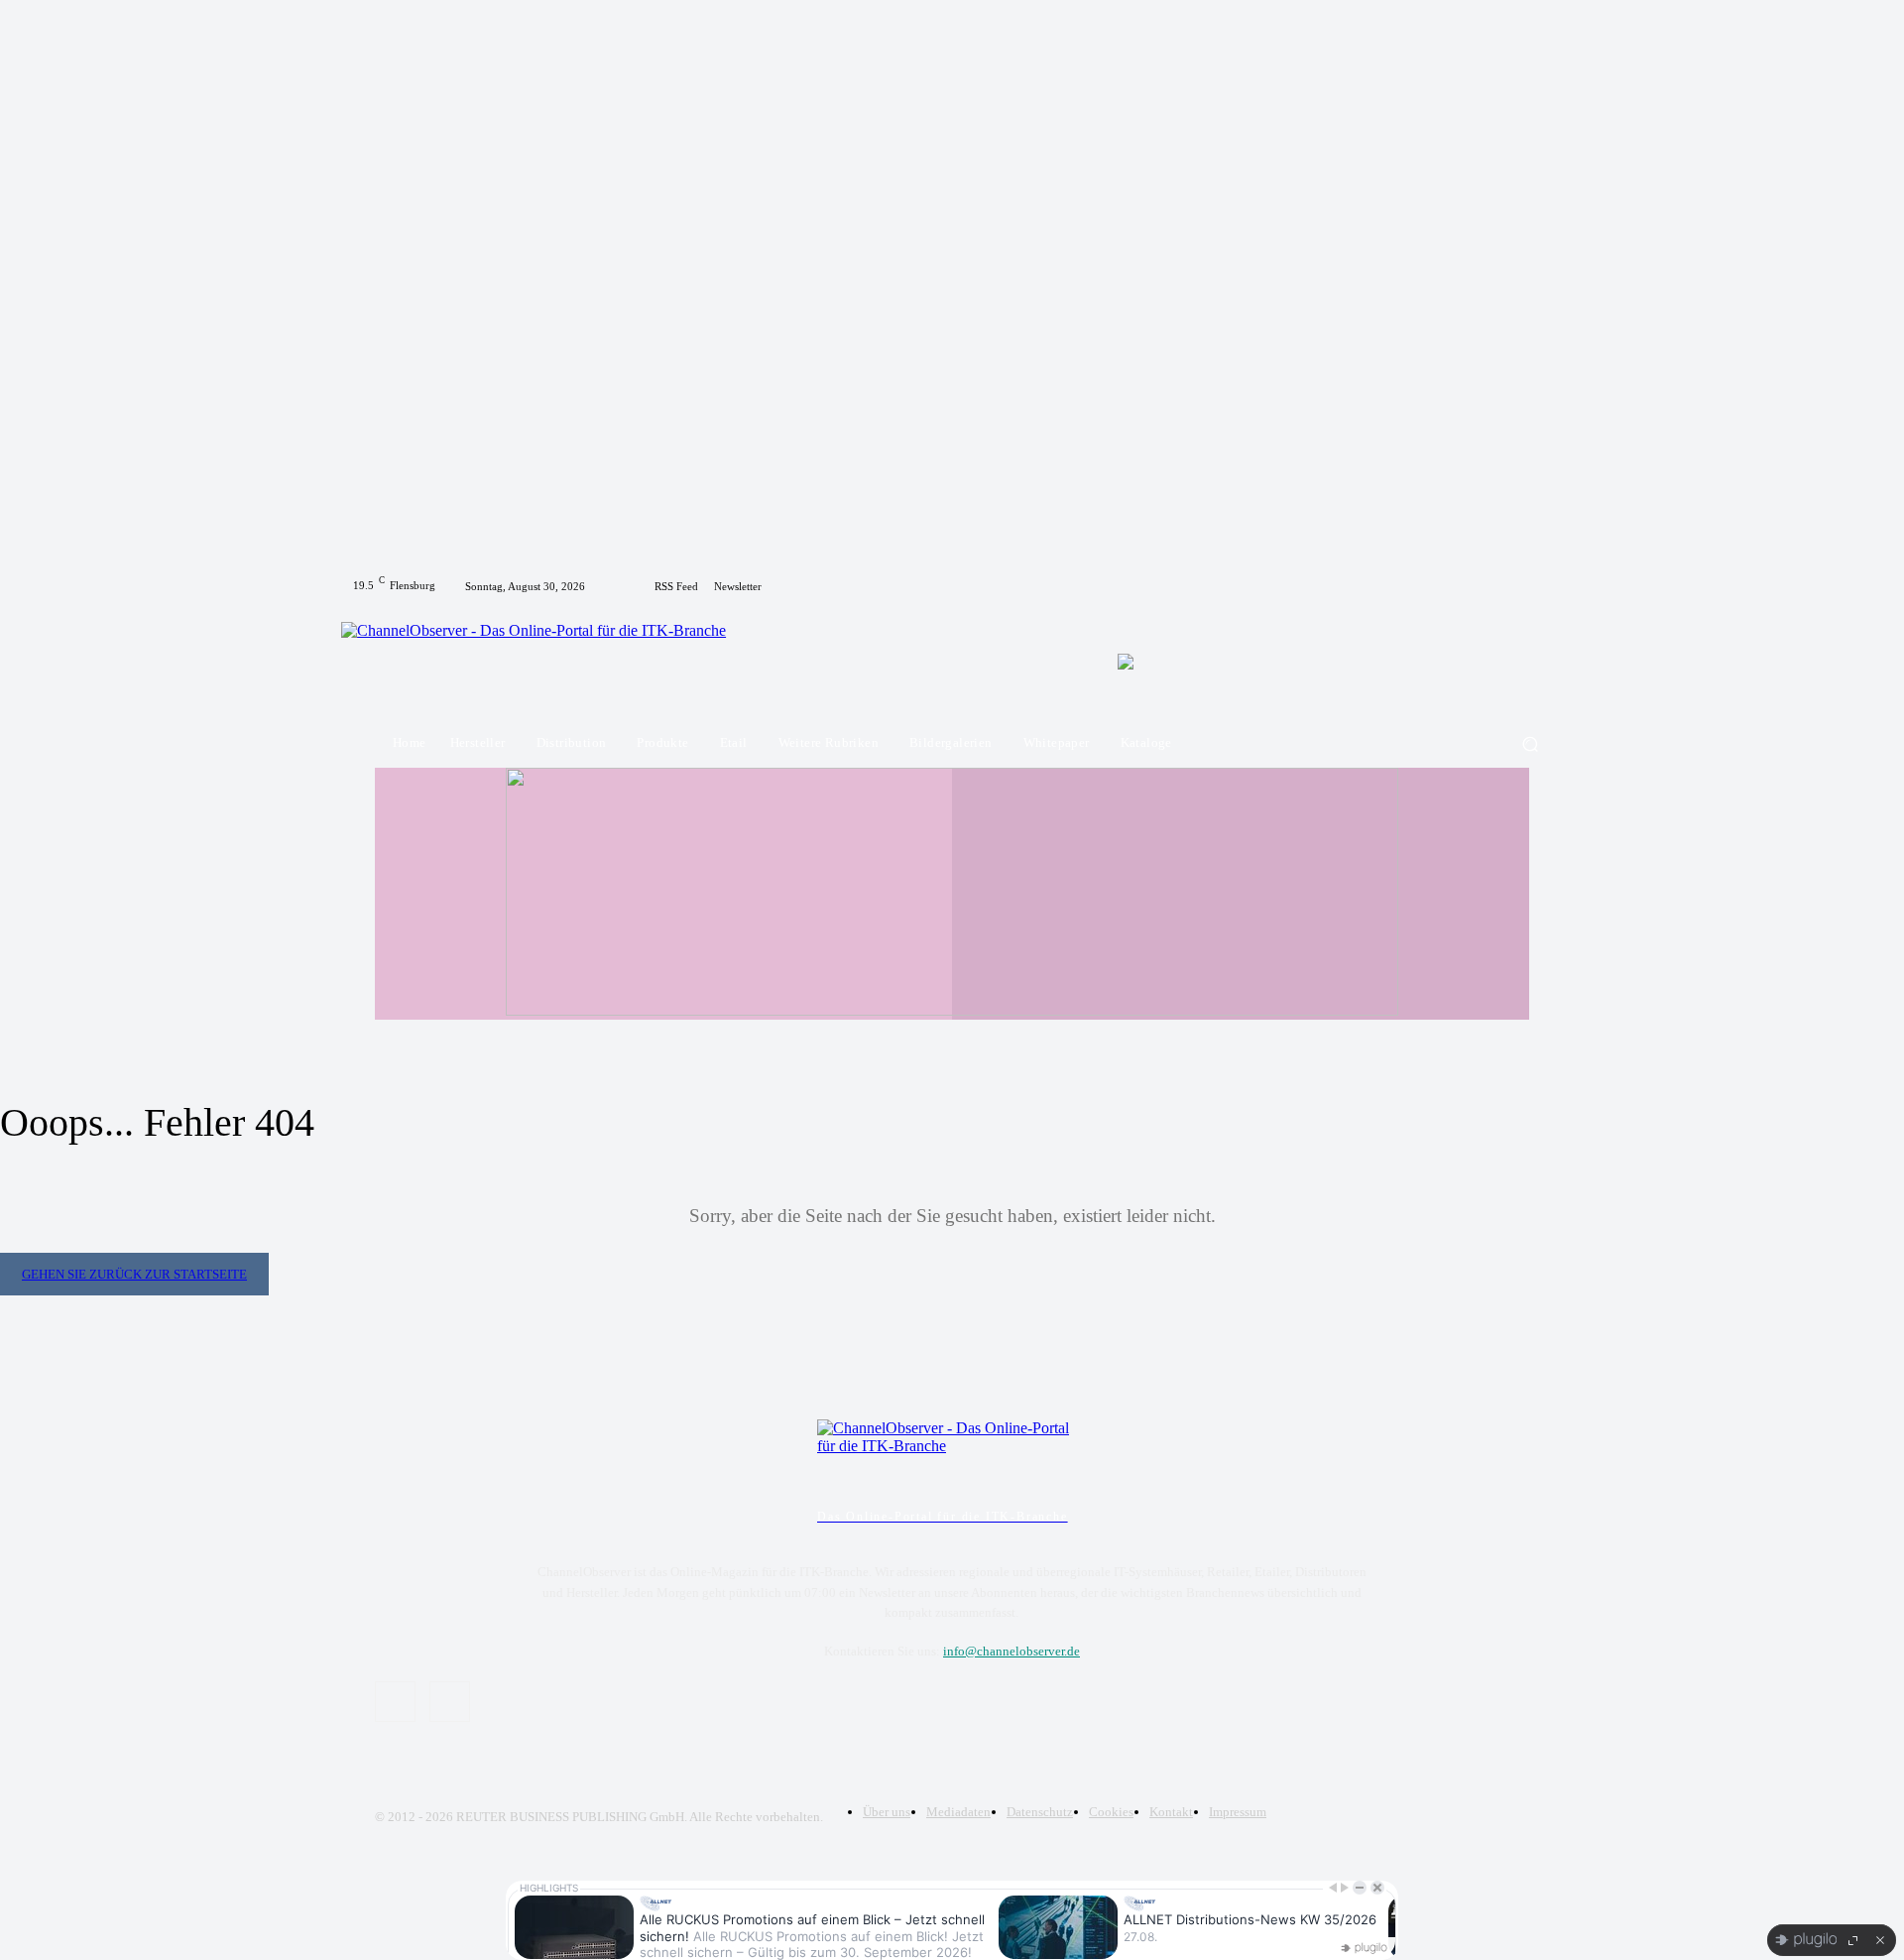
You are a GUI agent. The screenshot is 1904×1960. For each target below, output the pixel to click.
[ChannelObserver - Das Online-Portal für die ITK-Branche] (548, 661)
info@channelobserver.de (1011, 1651)
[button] (1530, 743)
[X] (1541, 586)
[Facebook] (1517, 586)
